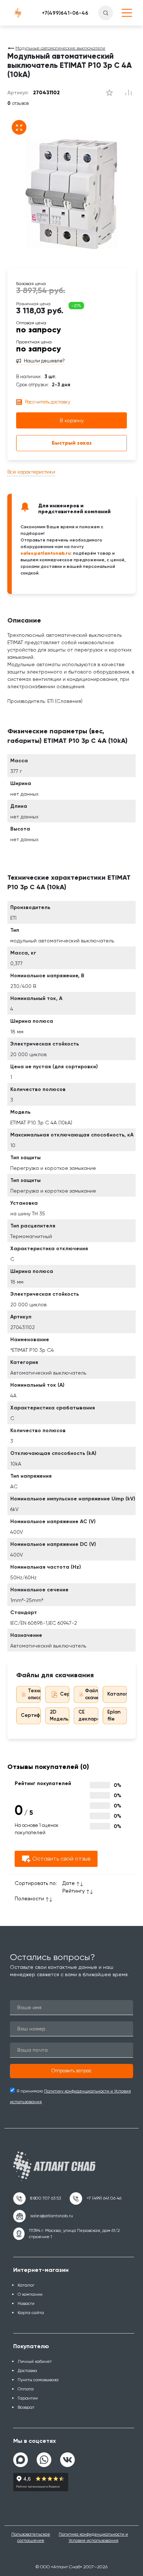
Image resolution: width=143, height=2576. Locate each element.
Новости (26, 2303)
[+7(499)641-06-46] (65, 13)
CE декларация (93, 1715)
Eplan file (114, 1715)
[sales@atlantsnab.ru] (43, 2216)
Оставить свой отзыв (61, 1859)
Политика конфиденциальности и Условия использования (93, 2537)
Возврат (26, 2407)
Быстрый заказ (72, 443)
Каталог (117, 1694)
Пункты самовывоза (38, 2380)
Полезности (29, 1898)
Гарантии (28, 2398)
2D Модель (59, 1715)
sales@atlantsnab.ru (46, 553)
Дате (69, 1883)
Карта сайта (31, 2313)
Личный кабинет (35, 2361)
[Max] (21, 2460)
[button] (71, 2071)
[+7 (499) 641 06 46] (96, 2199)
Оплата (26, 2389)
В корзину (72, 420)
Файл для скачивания (98, 1694)
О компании (30, 2294)
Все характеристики (31, 472)
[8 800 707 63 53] (37, 2199)
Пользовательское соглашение (31, 2537)
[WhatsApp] (44, 2457)
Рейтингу (74, 1891)
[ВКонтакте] (67, 2457)
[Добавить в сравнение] (109, 93)
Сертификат (36, 1715)
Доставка (27, 2371)
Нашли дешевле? (44, 361)
